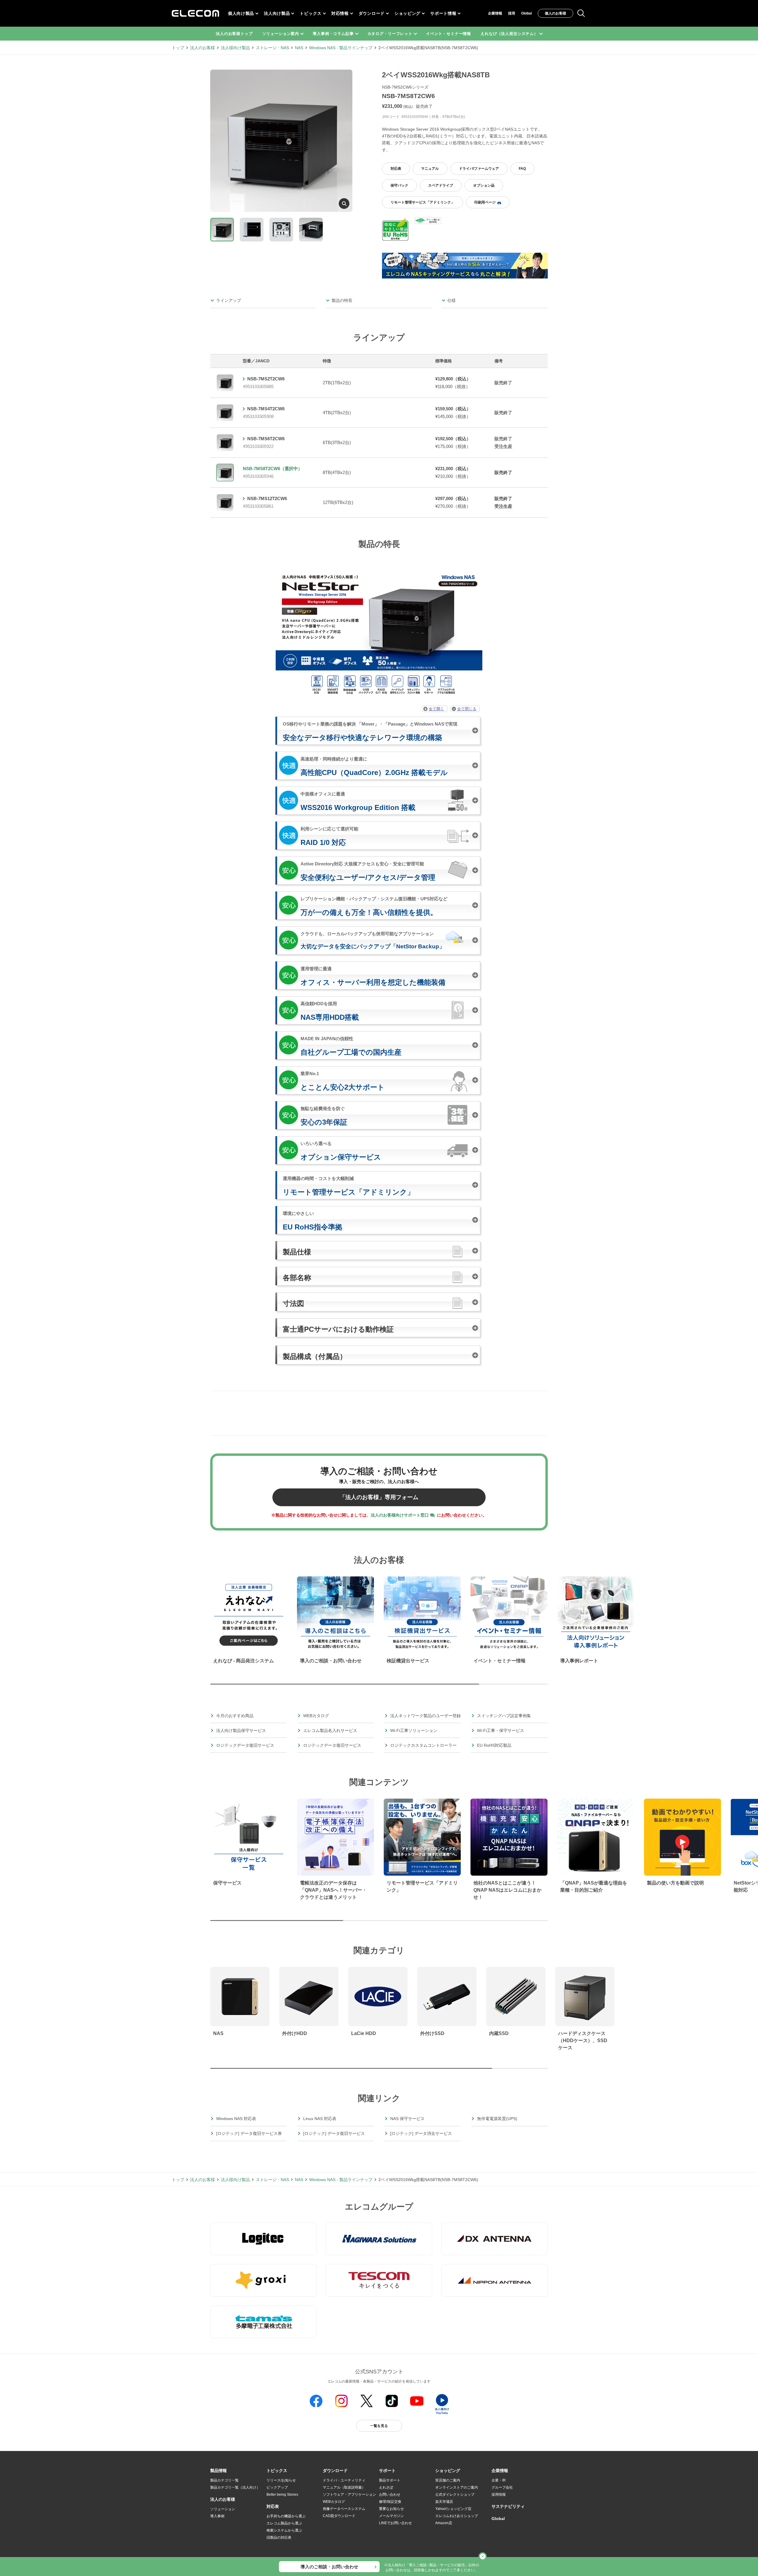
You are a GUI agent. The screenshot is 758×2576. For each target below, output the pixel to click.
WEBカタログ (334, 2502)
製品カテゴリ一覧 (224, 2480)
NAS (299, 48)
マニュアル (430, 169)
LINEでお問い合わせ (395, 2523)
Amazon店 (444, 2523)
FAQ (522, 169)
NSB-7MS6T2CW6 (266, 439)
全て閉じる (467, 709)
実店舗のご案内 (448, 2480)
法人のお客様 (203, 48)
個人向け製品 (241, 13)
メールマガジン (391, 2516)
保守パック (399, 185)
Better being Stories (282, 2495)
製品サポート (390, 2480)
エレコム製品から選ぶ (284, 2523)
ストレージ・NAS (272, 48)
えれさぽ (386, 2487)
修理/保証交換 (390, 2502)
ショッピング (407, 13)
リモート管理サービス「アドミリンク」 (423, 202)
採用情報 (499, 2495)
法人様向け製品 (235, 48)
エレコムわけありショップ (457, 2516)
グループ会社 (502, 2487)
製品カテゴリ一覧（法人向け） (235, 2487)
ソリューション (223, 2509)
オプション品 (484, 185)
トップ (178, 48)
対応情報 (340, 13)
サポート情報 (443, 13)
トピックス (311, 13)
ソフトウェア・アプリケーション (349, 2495)
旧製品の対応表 (279, 2537)
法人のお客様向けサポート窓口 (400, 1515)
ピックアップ (277, 2487)
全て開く (436, 709)
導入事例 (217, 2516)
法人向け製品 (277, 13)
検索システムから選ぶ (284, 2530)
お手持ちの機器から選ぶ (286, 2516)
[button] (277, 2471)
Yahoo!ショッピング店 (453, 2509)
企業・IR (499, 2480)
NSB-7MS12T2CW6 (267, 498)
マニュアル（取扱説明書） (344, 2487)
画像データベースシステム (344, 2509)
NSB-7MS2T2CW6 (266, 379)
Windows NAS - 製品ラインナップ (341, 48)
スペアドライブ (441, 185)
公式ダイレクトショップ (455, 2495)
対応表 (396, 169)
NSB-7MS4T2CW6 (266, 409)
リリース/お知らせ (281, 2480)
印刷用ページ (485, 202)
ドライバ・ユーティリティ (344, 2480)
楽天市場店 (444, 2502)
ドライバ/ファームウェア (479, 169)
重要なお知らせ (391, 2509)
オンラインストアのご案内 (457, 2487)
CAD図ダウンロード (339, 2516)
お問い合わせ (390, 2495)
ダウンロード (372, 13)
